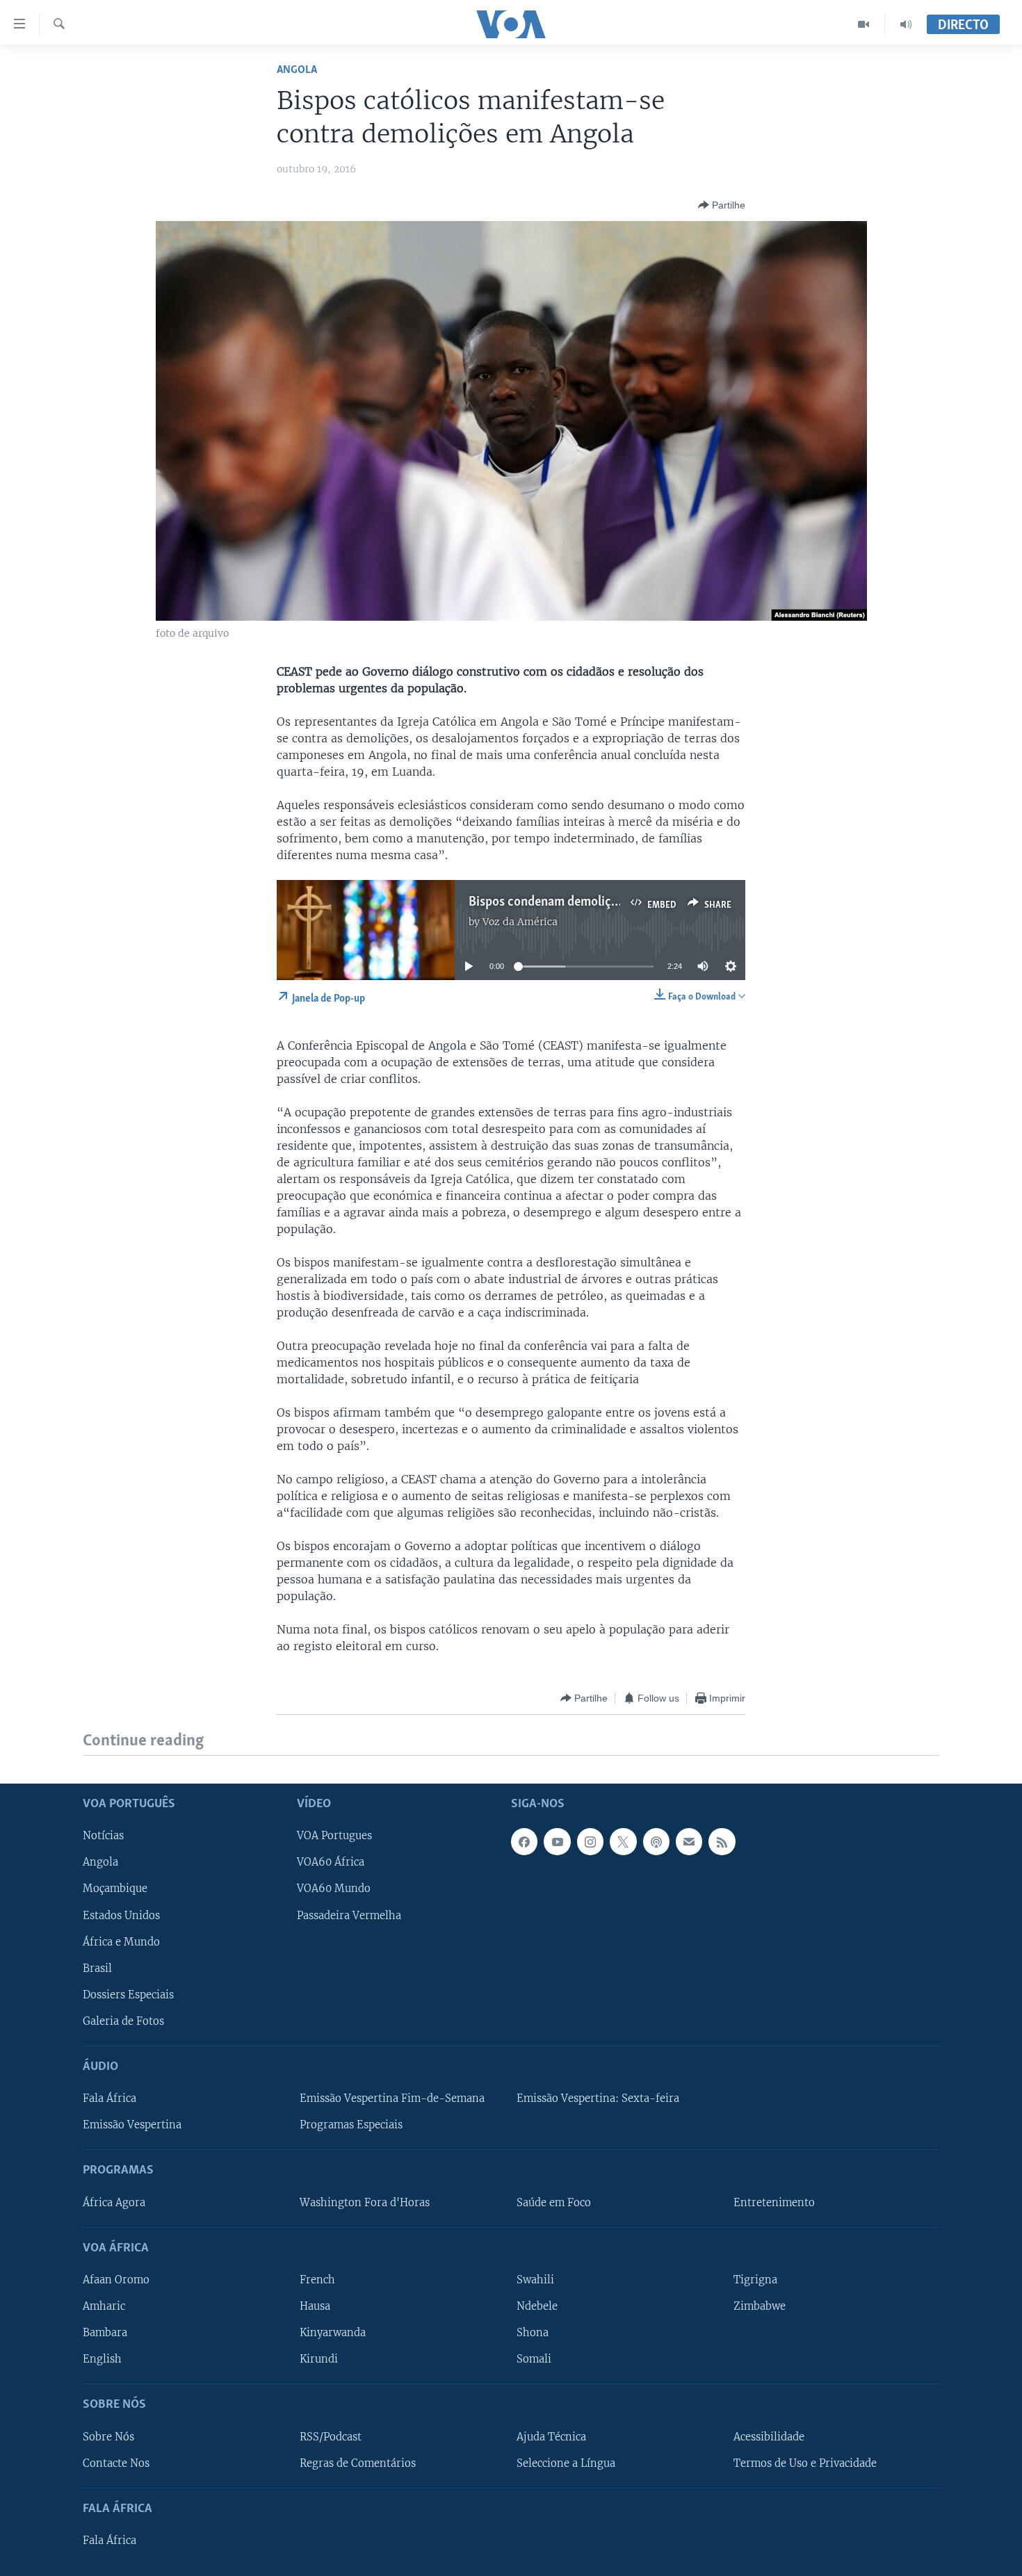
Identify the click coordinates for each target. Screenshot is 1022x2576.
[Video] (864, 24)
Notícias (103, 1836)
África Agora (114, 2202)
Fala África (109, 2098)
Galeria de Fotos (123, 2021)
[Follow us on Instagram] (590, 1841)
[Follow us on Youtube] (557, 1841)
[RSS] (722, 1841)
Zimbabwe (760, 2306)
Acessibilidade (769, 2436)
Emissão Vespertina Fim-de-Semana (392, 2098)
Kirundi (319, 2359)
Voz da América (520, 922)
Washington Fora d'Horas (365, 2202)
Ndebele (537, 2306)
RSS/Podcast (331, 2436)
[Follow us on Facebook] (524, 1841)
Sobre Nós (108, 2436)
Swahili (535, 2280)
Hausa (315, 2306)
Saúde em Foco (554, 2202)
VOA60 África (331, 1862)
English (102, 2359)
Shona (533, 2333)
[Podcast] (656, 1841)
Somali (534, 2359)
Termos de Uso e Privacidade (805, 2463)
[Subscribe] (689, 1841)
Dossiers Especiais (128, 1994)
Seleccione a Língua (566, 2463)
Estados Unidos (121, 1915)
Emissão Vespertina (132, 2125)
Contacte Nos (116, 2463)
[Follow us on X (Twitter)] (623, 1841)
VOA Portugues (334, 1836)
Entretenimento (774, 2202)
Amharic (104, 2306)
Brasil (97, 1968)
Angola (297, 70)
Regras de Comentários (358, 2463)
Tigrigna (755, 2280)
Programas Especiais (351, 2125)
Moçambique (115, 1889)
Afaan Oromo (116, 2280)
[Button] (722, 205)
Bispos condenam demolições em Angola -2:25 (595, 902)
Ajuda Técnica (551, 2436)
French (317, 2280)
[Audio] (906, 24)
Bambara (105, 2333)
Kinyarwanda (333, 2333)
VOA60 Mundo (334, 1889)
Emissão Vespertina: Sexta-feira (598, 2098)
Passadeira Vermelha (349, 1915)
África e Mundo (121, 1941)
